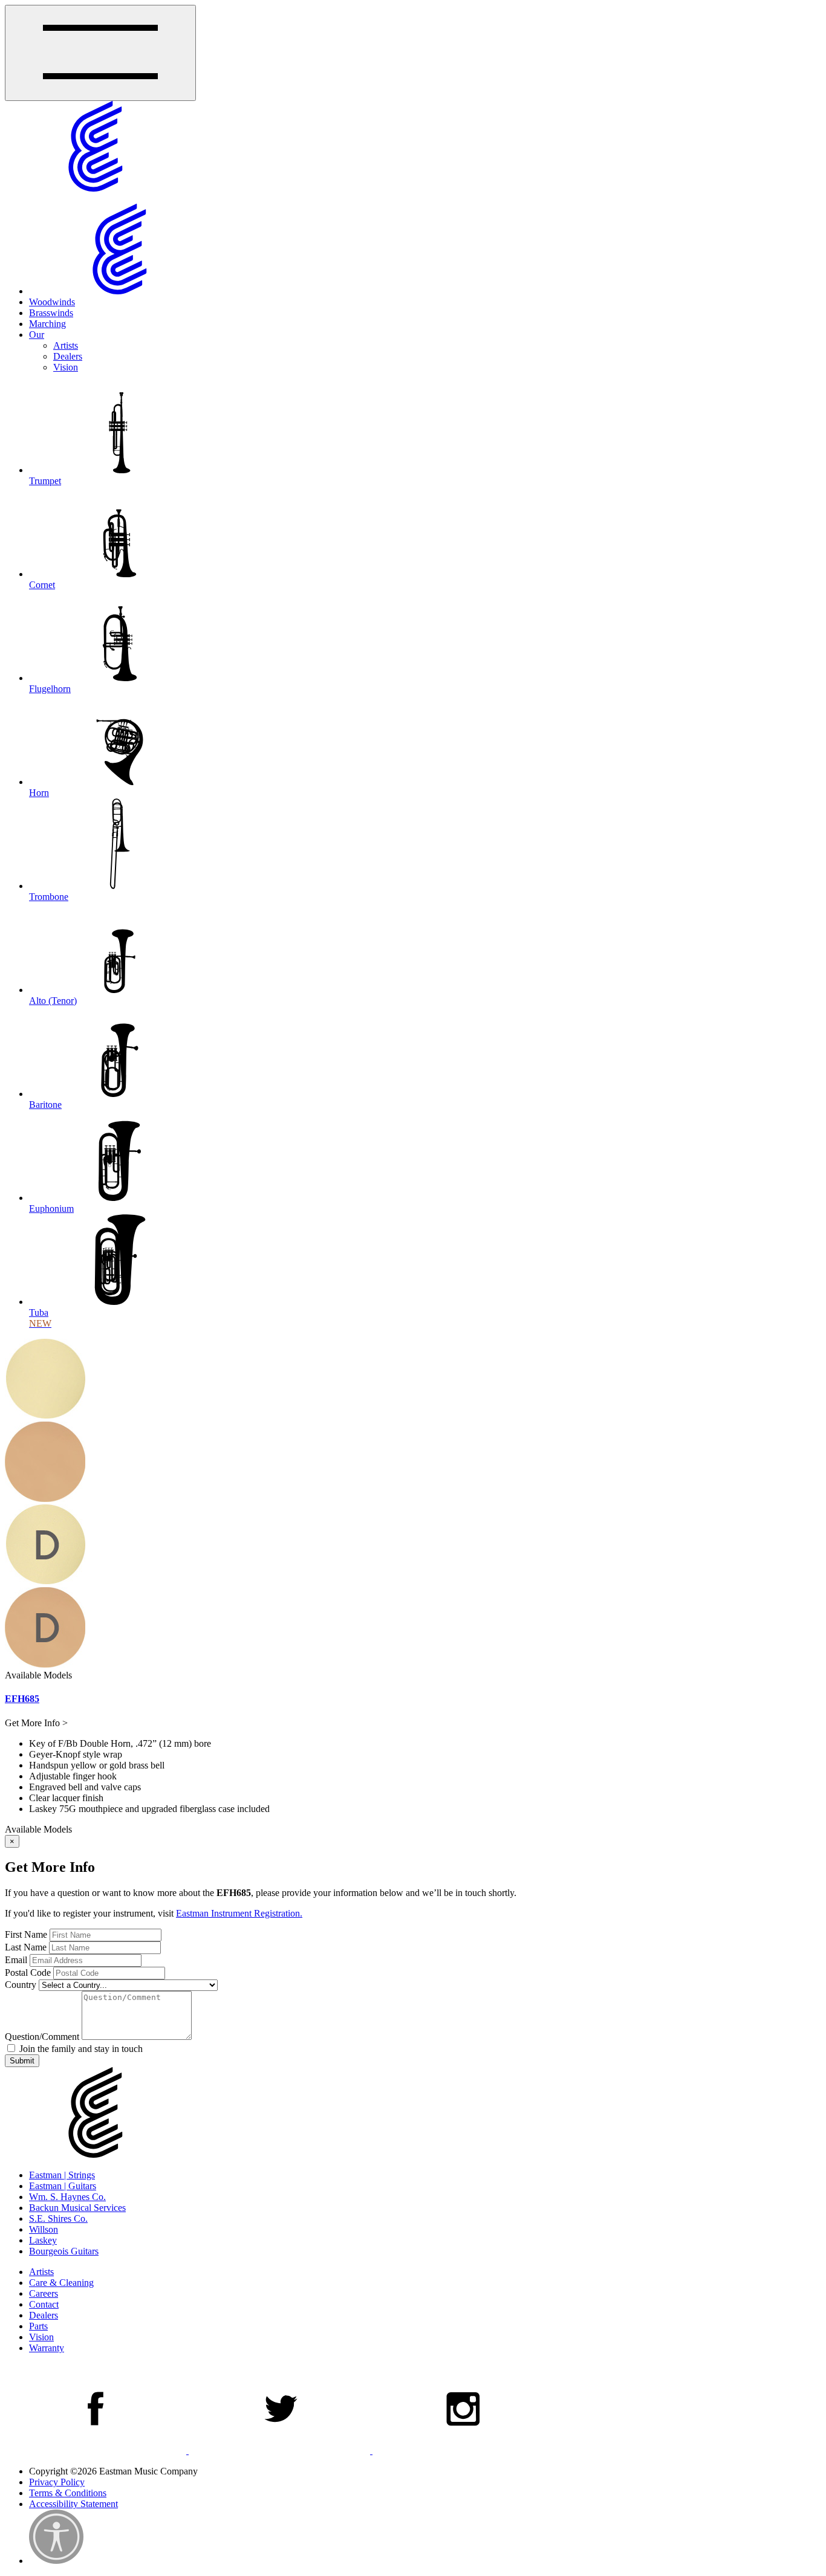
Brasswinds (51, 313)
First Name (26, 1934)
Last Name (26, 1947)
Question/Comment (42, 2037)
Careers (44, 2293)
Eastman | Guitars (63, 2186)
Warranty (47, 2348)
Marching (47, 324)
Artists (66, 345)
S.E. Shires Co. (58, 2218)
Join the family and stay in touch (80, 2049)
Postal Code (28, 1972)
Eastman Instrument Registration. (239, 1913)
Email (16, 1960)
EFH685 (22, 1699)
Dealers (68, 356)
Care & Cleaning (61, 2283)
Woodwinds (52, 302)
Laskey (43, 2240)
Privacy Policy (57, 2482)
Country (21, 1985)
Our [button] (37, 335)
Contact (44, 2304)
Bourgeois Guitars (64, 2251)
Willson (44, 2229)
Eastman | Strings (62, 2175)
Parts (38, 2326)
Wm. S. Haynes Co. (67, 2197)
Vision (66, 367)
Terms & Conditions (68, 2493)
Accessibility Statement (73, 2504)
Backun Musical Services (77, 2208)
